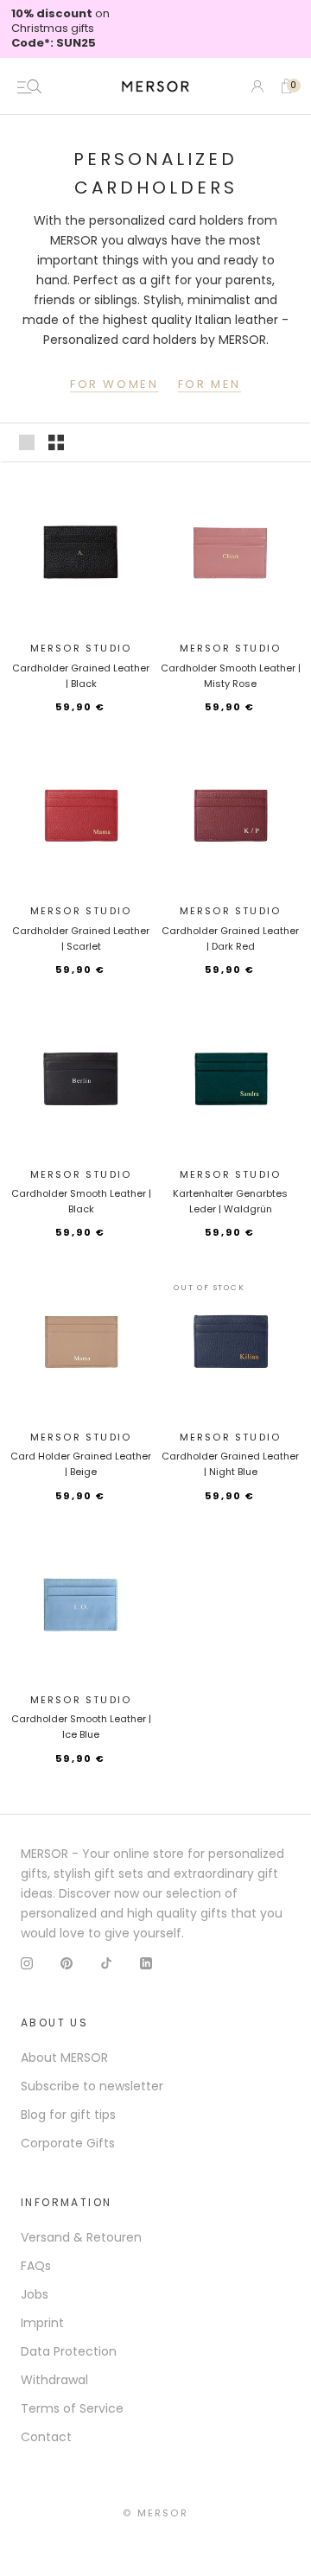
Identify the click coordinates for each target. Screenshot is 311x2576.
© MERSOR (155, 2513)
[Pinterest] (67, 1963)
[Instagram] (27, 1963)
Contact (46, 2437)
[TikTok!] (106, 1963)
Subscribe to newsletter (92, 2086)
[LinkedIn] (146, 1963)
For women (114, 384)
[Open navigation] (29, 86)
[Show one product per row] (27, 442)
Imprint (42, 2323)
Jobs (35, 2294)
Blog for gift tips (68, 2115)
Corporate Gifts (68, 2143)
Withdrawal (54, 2380)
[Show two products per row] (56, 442)
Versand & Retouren (81, 2237)
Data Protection (69, 2351)
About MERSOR (64, 2058)
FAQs (36, 2266)
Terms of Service (72, 2408)
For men (209, 384)
